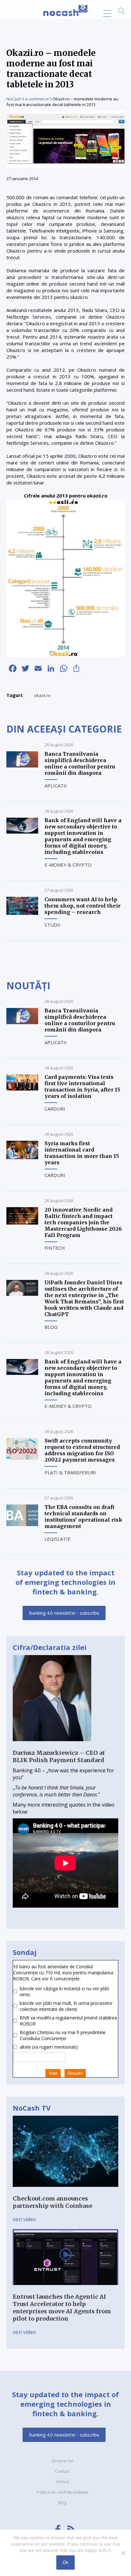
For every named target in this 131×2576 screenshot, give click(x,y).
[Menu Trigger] (107, 14)
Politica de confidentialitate (62, 2492)
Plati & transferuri (70, 1472)
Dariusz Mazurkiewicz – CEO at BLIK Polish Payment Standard (59, 1756)
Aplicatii (56, 786)
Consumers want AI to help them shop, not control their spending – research (83, 906)
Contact (62, 2471)
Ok (65, 2562)
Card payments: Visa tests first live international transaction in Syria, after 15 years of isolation (82, 1086)
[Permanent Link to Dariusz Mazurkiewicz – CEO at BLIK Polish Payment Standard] (52, 1746)
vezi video (24, 2219)
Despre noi (62, 2461)
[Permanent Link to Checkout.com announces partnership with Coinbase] (65, 2191)
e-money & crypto (68, 865)
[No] (123, 2553)
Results (75, 2073)
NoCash (14, 99)
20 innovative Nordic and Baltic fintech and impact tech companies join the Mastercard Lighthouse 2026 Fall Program (83, 1222)
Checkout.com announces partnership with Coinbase (52, 2202)
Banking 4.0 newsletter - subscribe (64, 1613)
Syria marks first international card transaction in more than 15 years (82, 1153)
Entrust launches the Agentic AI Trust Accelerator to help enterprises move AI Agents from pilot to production (62, 2308)
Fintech (55, 1248)
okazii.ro (42, 695)
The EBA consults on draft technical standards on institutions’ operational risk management (83, 1517)
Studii (52, 925)
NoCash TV (32, 2108)
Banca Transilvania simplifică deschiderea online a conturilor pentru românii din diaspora (80, 763)
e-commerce (37, 99)
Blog (51, 1327)
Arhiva (62, 2482)
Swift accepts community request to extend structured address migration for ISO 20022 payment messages (82, 1450)
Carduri (55, 1109)
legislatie (58, 1539)
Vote (53, 2073)
